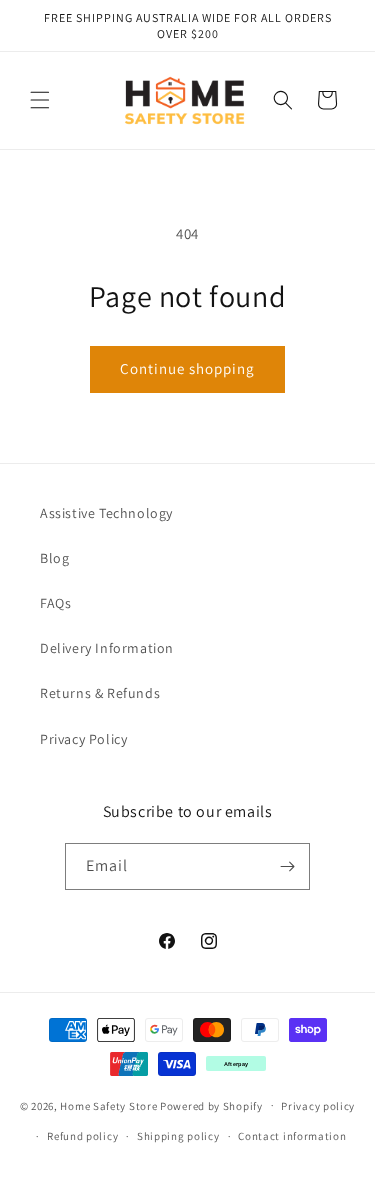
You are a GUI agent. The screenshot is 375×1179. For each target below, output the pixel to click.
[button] (40, 100)
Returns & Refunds (100, 693)
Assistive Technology (106, 513)
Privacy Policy (83, 739)
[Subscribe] (287, 866)
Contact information (292, 1136)
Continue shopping (187, 368)
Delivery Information (107, 648)
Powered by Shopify (211, 1105)
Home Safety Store (108, 1105)
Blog (54, 558)
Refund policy (82, 1136)
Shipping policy (178, 1136)
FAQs (55, 603)
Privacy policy (318, 1106)
